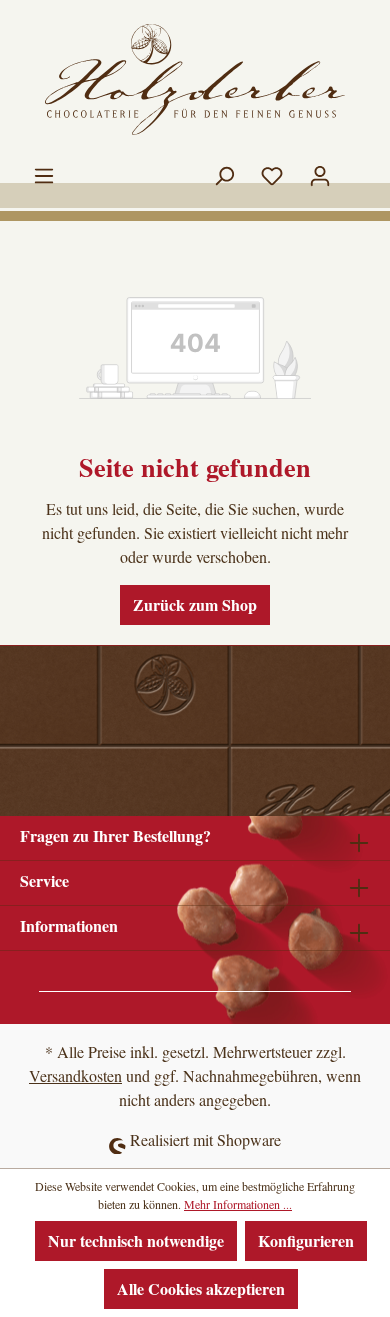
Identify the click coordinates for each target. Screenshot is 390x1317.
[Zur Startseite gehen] (195, 79)
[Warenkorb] (357, 165)
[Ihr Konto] (320, 171)
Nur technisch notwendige (136, 1240)
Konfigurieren (306, 1240)
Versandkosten (75, 1075)
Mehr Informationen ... (238, 1204)
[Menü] (44, 171)
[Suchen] (224, 171)
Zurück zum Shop (195, 604)
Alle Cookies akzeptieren (201, 1288)
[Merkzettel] (272, 171)
